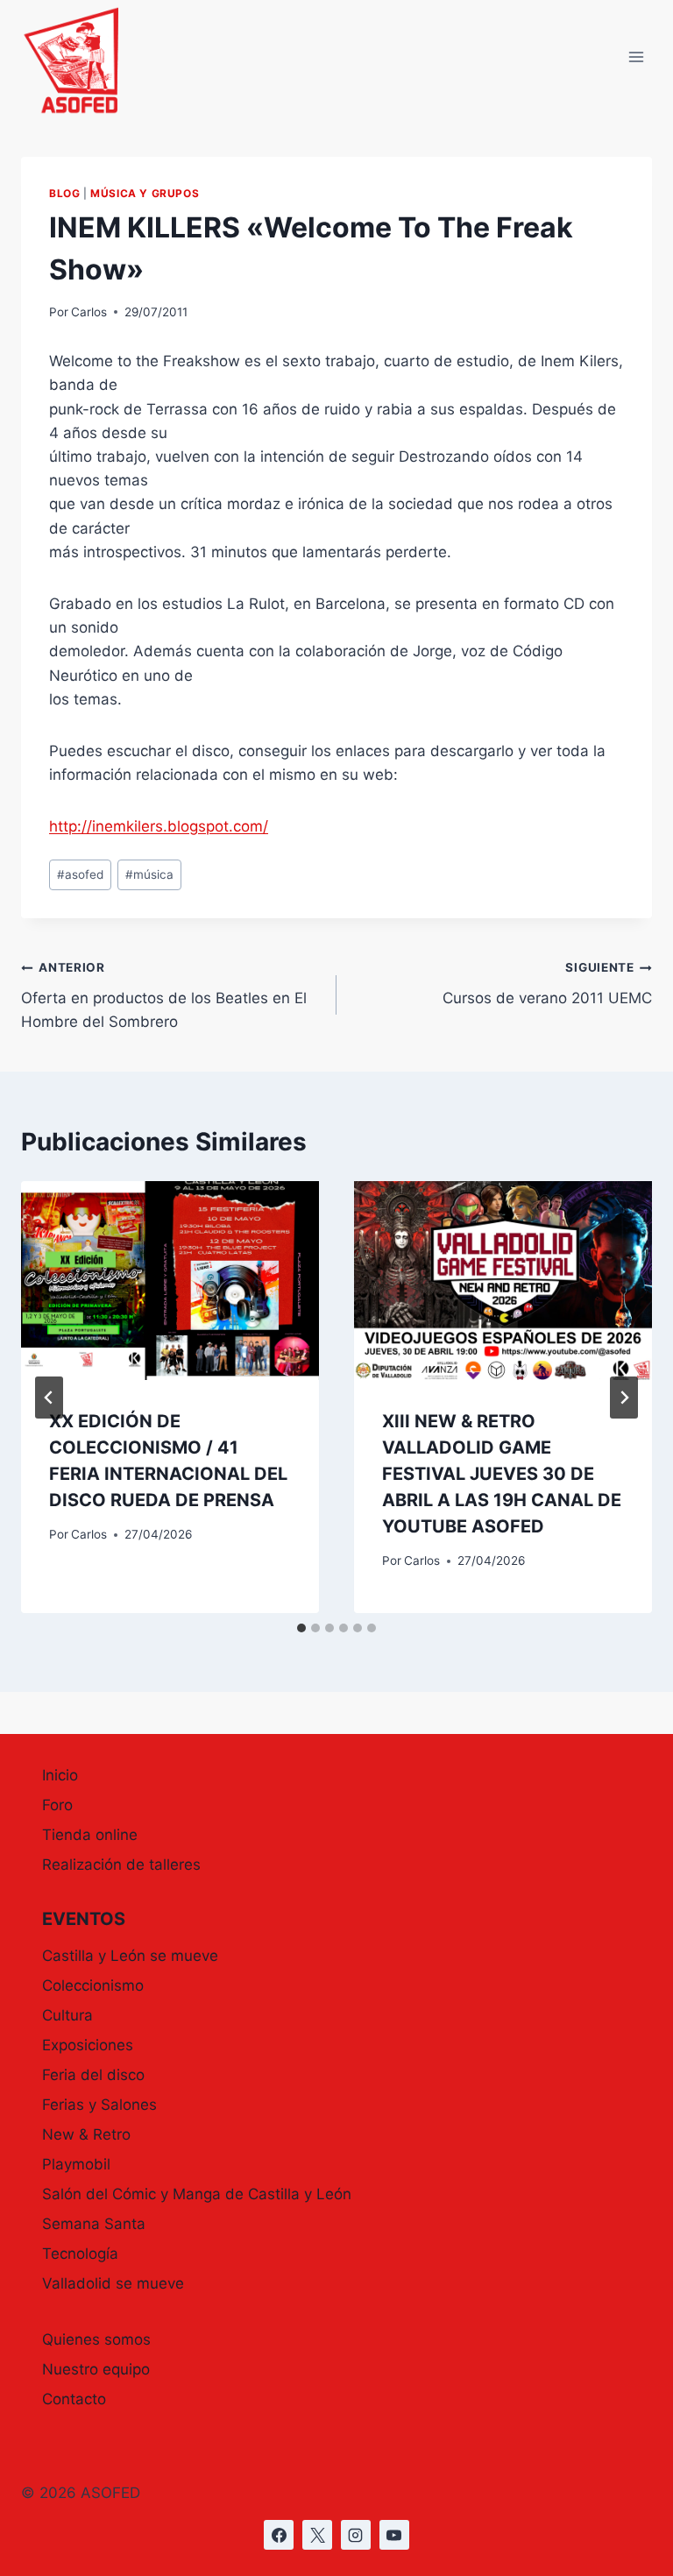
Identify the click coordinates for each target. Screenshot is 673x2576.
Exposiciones (88, 2045)
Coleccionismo (93, 1985)
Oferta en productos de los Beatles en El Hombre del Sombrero (164, 995)
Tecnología (80, 2254)
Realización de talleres (121, 1865)
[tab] (301, 1628)
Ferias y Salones (99, 2105)
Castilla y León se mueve (130, 1956)
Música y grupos (145, 193)
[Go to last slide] (49, 1398)
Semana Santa (94, 2224)
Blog (64, 193)
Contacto (74, 2399)
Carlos (89, 312)
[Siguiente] (624, 1398)
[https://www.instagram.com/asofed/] (356, 2535)
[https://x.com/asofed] (317, 2535)
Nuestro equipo (96, 2369)
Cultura (67, 2015)
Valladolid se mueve (113, 2283)
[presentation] (170, 1281)
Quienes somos (96, 2339)
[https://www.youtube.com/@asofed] (394, 2535)
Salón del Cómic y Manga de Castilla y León (197, 2194)
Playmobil (76, 2164)
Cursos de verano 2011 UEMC (547, 984)
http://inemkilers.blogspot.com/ (159, 826)
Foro (57, 1805)
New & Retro (86, 2134)
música (149, 874)
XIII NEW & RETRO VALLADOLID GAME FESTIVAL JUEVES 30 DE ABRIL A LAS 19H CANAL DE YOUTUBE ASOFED (502, 1474)
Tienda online (90, 1835)
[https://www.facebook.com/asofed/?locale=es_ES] (279, 2535)
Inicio (60, 1775)
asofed (80, 874)
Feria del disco (93, 2075)
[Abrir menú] (636, 57)
